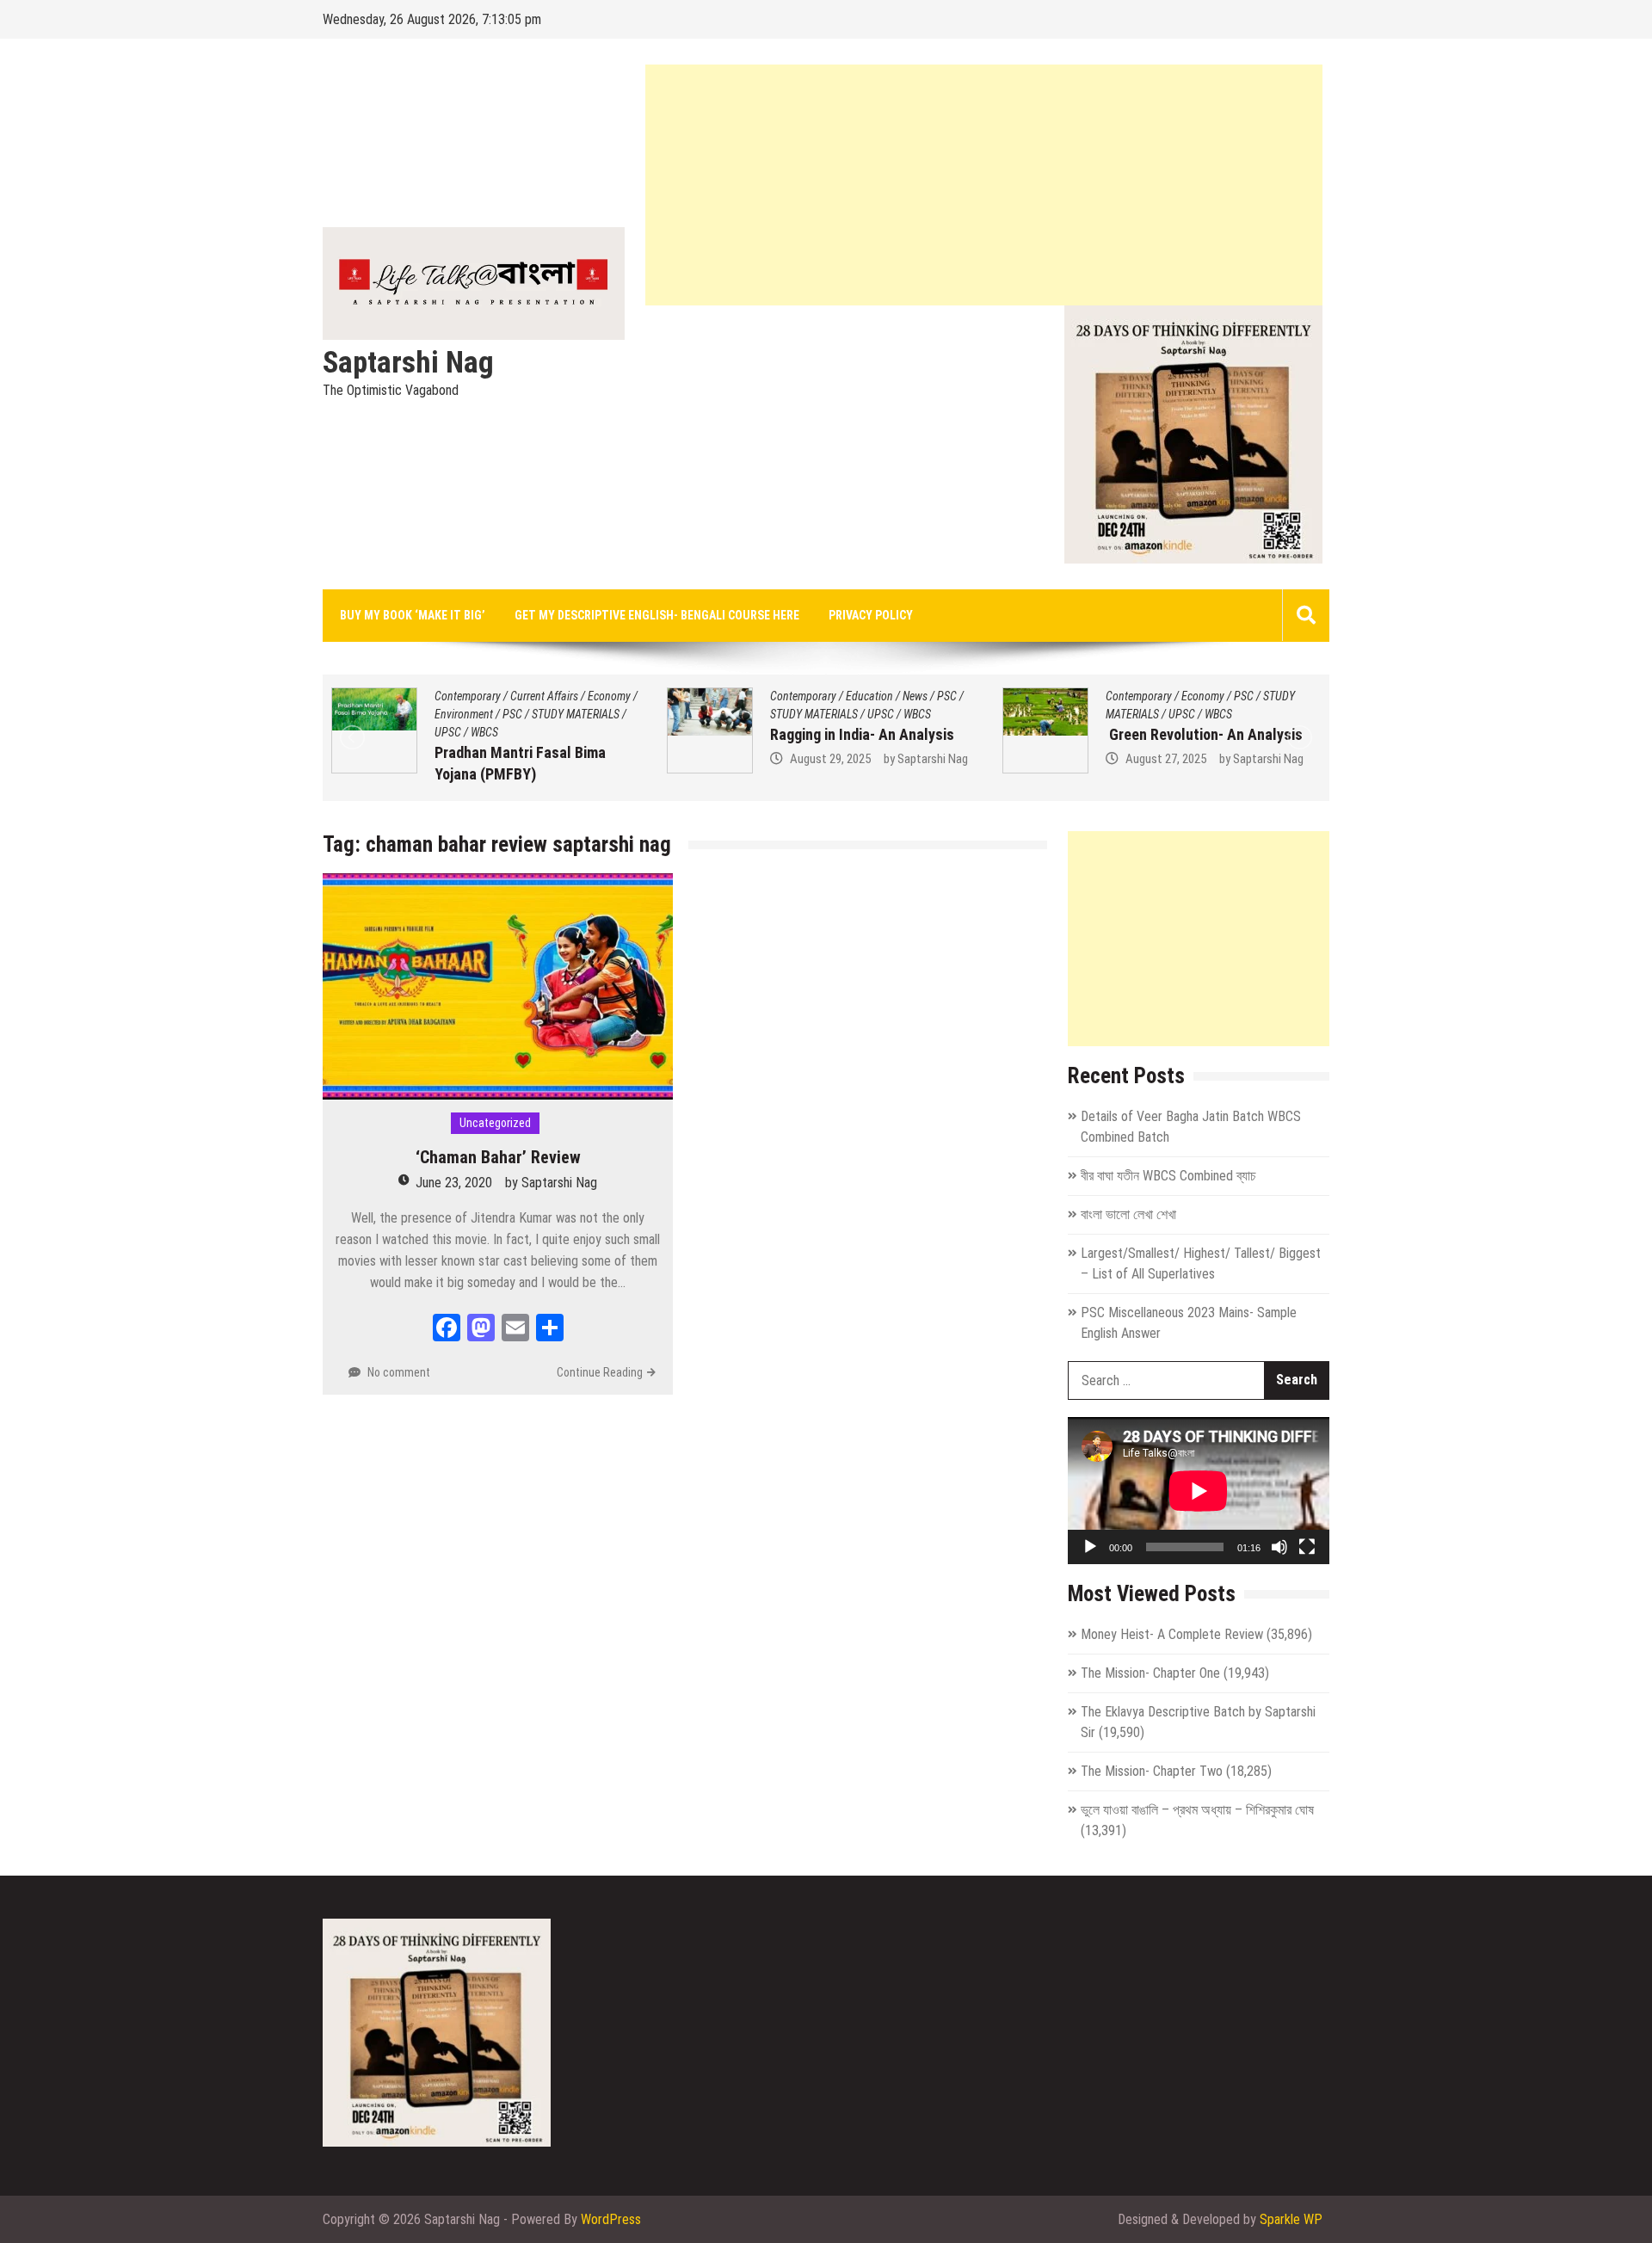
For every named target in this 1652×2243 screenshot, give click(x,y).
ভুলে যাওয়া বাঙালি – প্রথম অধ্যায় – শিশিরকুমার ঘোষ (1197, 1810)
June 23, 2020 (454, 1183)
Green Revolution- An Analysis (1204, 734)
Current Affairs (544, 696)
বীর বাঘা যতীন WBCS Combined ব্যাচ (1168, 1176)
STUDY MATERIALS (576, 714)
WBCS (484, 732)
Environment (464, 714)
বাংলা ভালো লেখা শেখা (1128, 1214)
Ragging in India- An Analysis (862, 734)
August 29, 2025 (830, 759)
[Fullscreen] (1307, 1547)
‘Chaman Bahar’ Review (498, 1157)
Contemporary (468, 696)
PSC (512, 714)
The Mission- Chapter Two (1152, 1771)
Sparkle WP (1291, 2219)
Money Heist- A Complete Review (1172, 1634)
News (915, 696)
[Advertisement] (984, 185)
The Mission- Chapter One (1150, 1673)
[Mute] (1279, 1547)
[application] (1199, 1491)
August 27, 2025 (1166, 759)
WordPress (611, 2219)
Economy (609, 696)
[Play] (1090, 1547)
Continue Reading (600, 1372)
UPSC (448, 732)
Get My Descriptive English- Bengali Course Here (657, 615)
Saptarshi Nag (408, 363)
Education (869, 696)
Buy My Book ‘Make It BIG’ (413, 615)
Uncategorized (495, 1123)
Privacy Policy (871, 615)
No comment (399, 1372)
